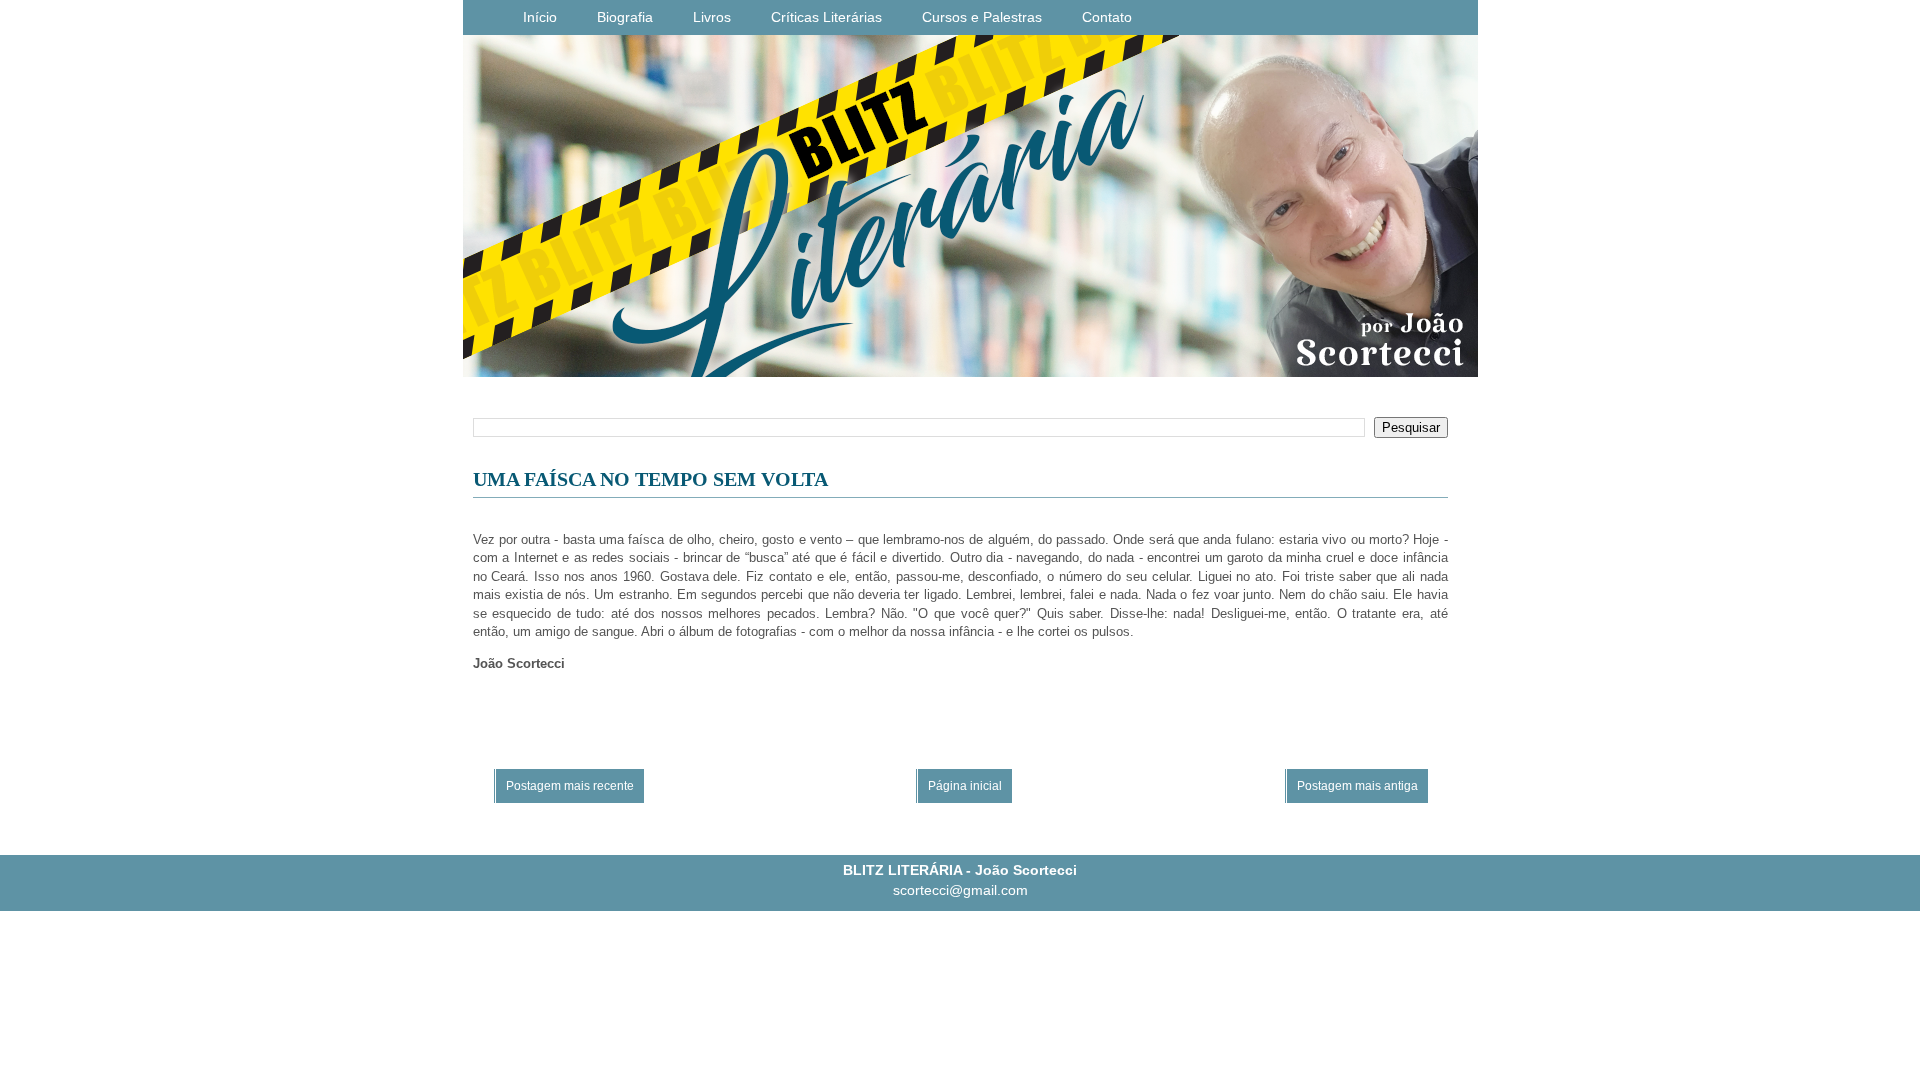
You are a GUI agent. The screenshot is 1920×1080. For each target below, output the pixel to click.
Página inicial (965, 786)
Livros (712, 17)
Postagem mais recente (570, 786)
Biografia (625, 17)
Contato (1107, 17)
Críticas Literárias (826, 17)
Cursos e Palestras (982, 17)
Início (540, 17)
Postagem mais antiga (1357, 786)
